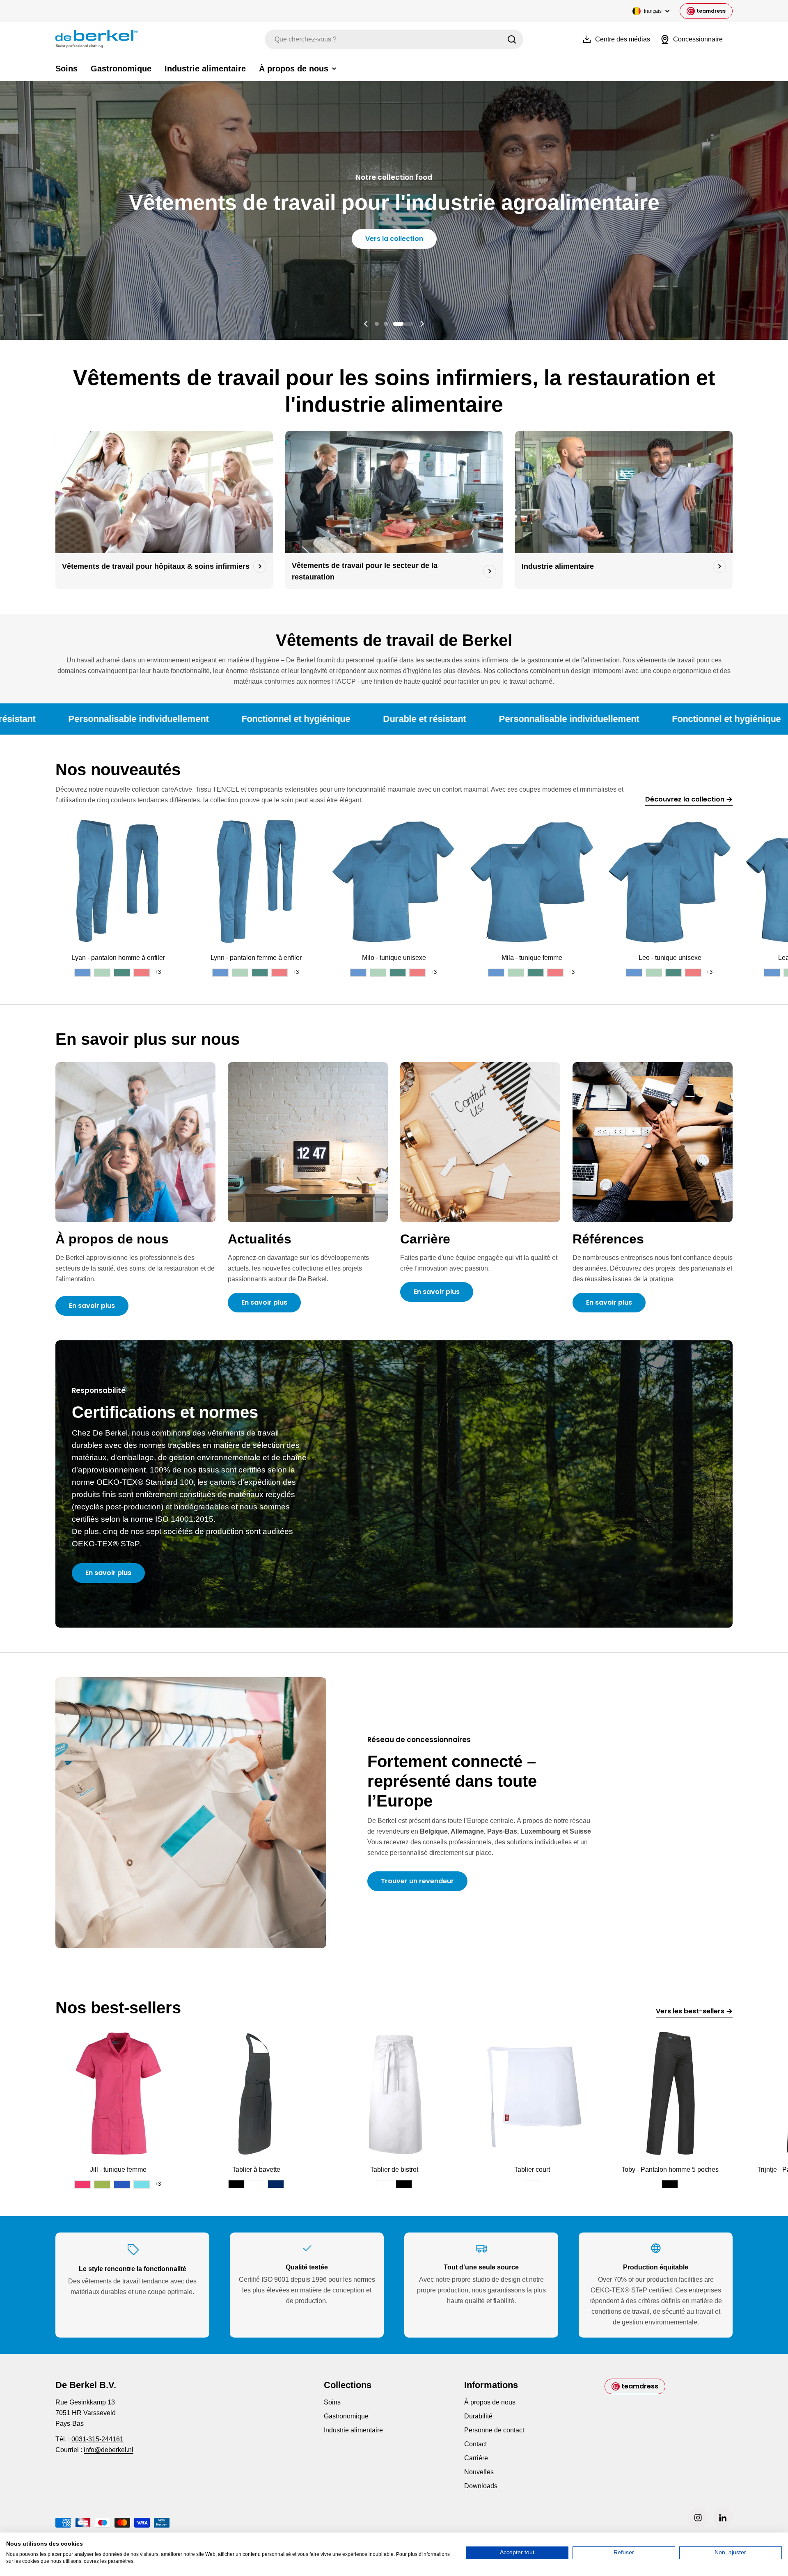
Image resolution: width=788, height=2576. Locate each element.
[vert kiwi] (102, 2184)
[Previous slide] (366, 324)
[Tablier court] (532, 2093)
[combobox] (394, 39)
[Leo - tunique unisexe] (670, 882)
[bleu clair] (82, 973)
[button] (385, 324)
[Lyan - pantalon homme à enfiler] (118, 882)
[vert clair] (102, 973)
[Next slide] (422, 324)
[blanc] (256, 2184)
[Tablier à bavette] (256, 2093)
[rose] (82, 2184)
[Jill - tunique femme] (118, 2093)
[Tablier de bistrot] (394, 2093)
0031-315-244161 (97, 2439)
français (653, 11)
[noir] (236, 2184)
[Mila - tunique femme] (532, 882)
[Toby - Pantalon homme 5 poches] (670, 2093)
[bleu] (122, 2184)
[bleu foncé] (276, 2184)
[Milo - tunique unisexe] (394, 882)
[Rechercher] (512, 39)
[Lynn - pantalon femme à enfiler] (256, 882)
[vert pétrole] (122, 973)
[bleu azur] (142, 2184)
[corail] (142, 973)
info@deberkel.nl (109, 2450)
